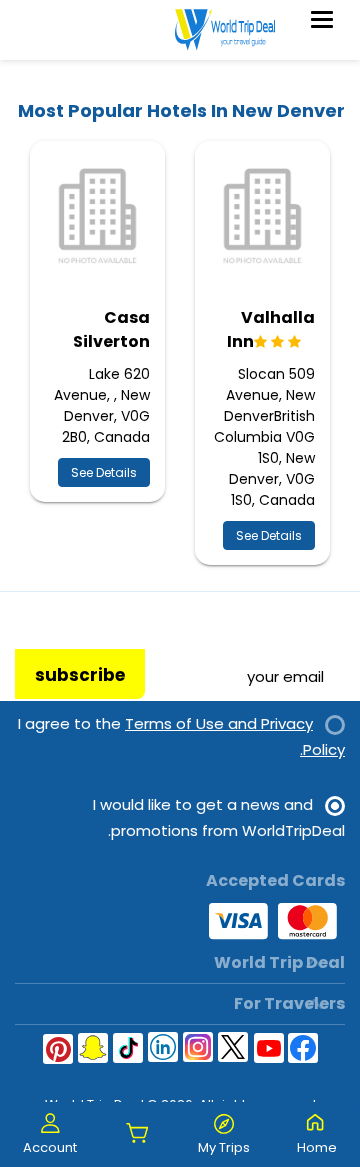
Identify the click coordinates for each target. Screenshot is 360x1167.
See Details (269, 535)
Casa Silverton (111, 329)
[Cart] (138, 1134)
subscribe (80, 675)
